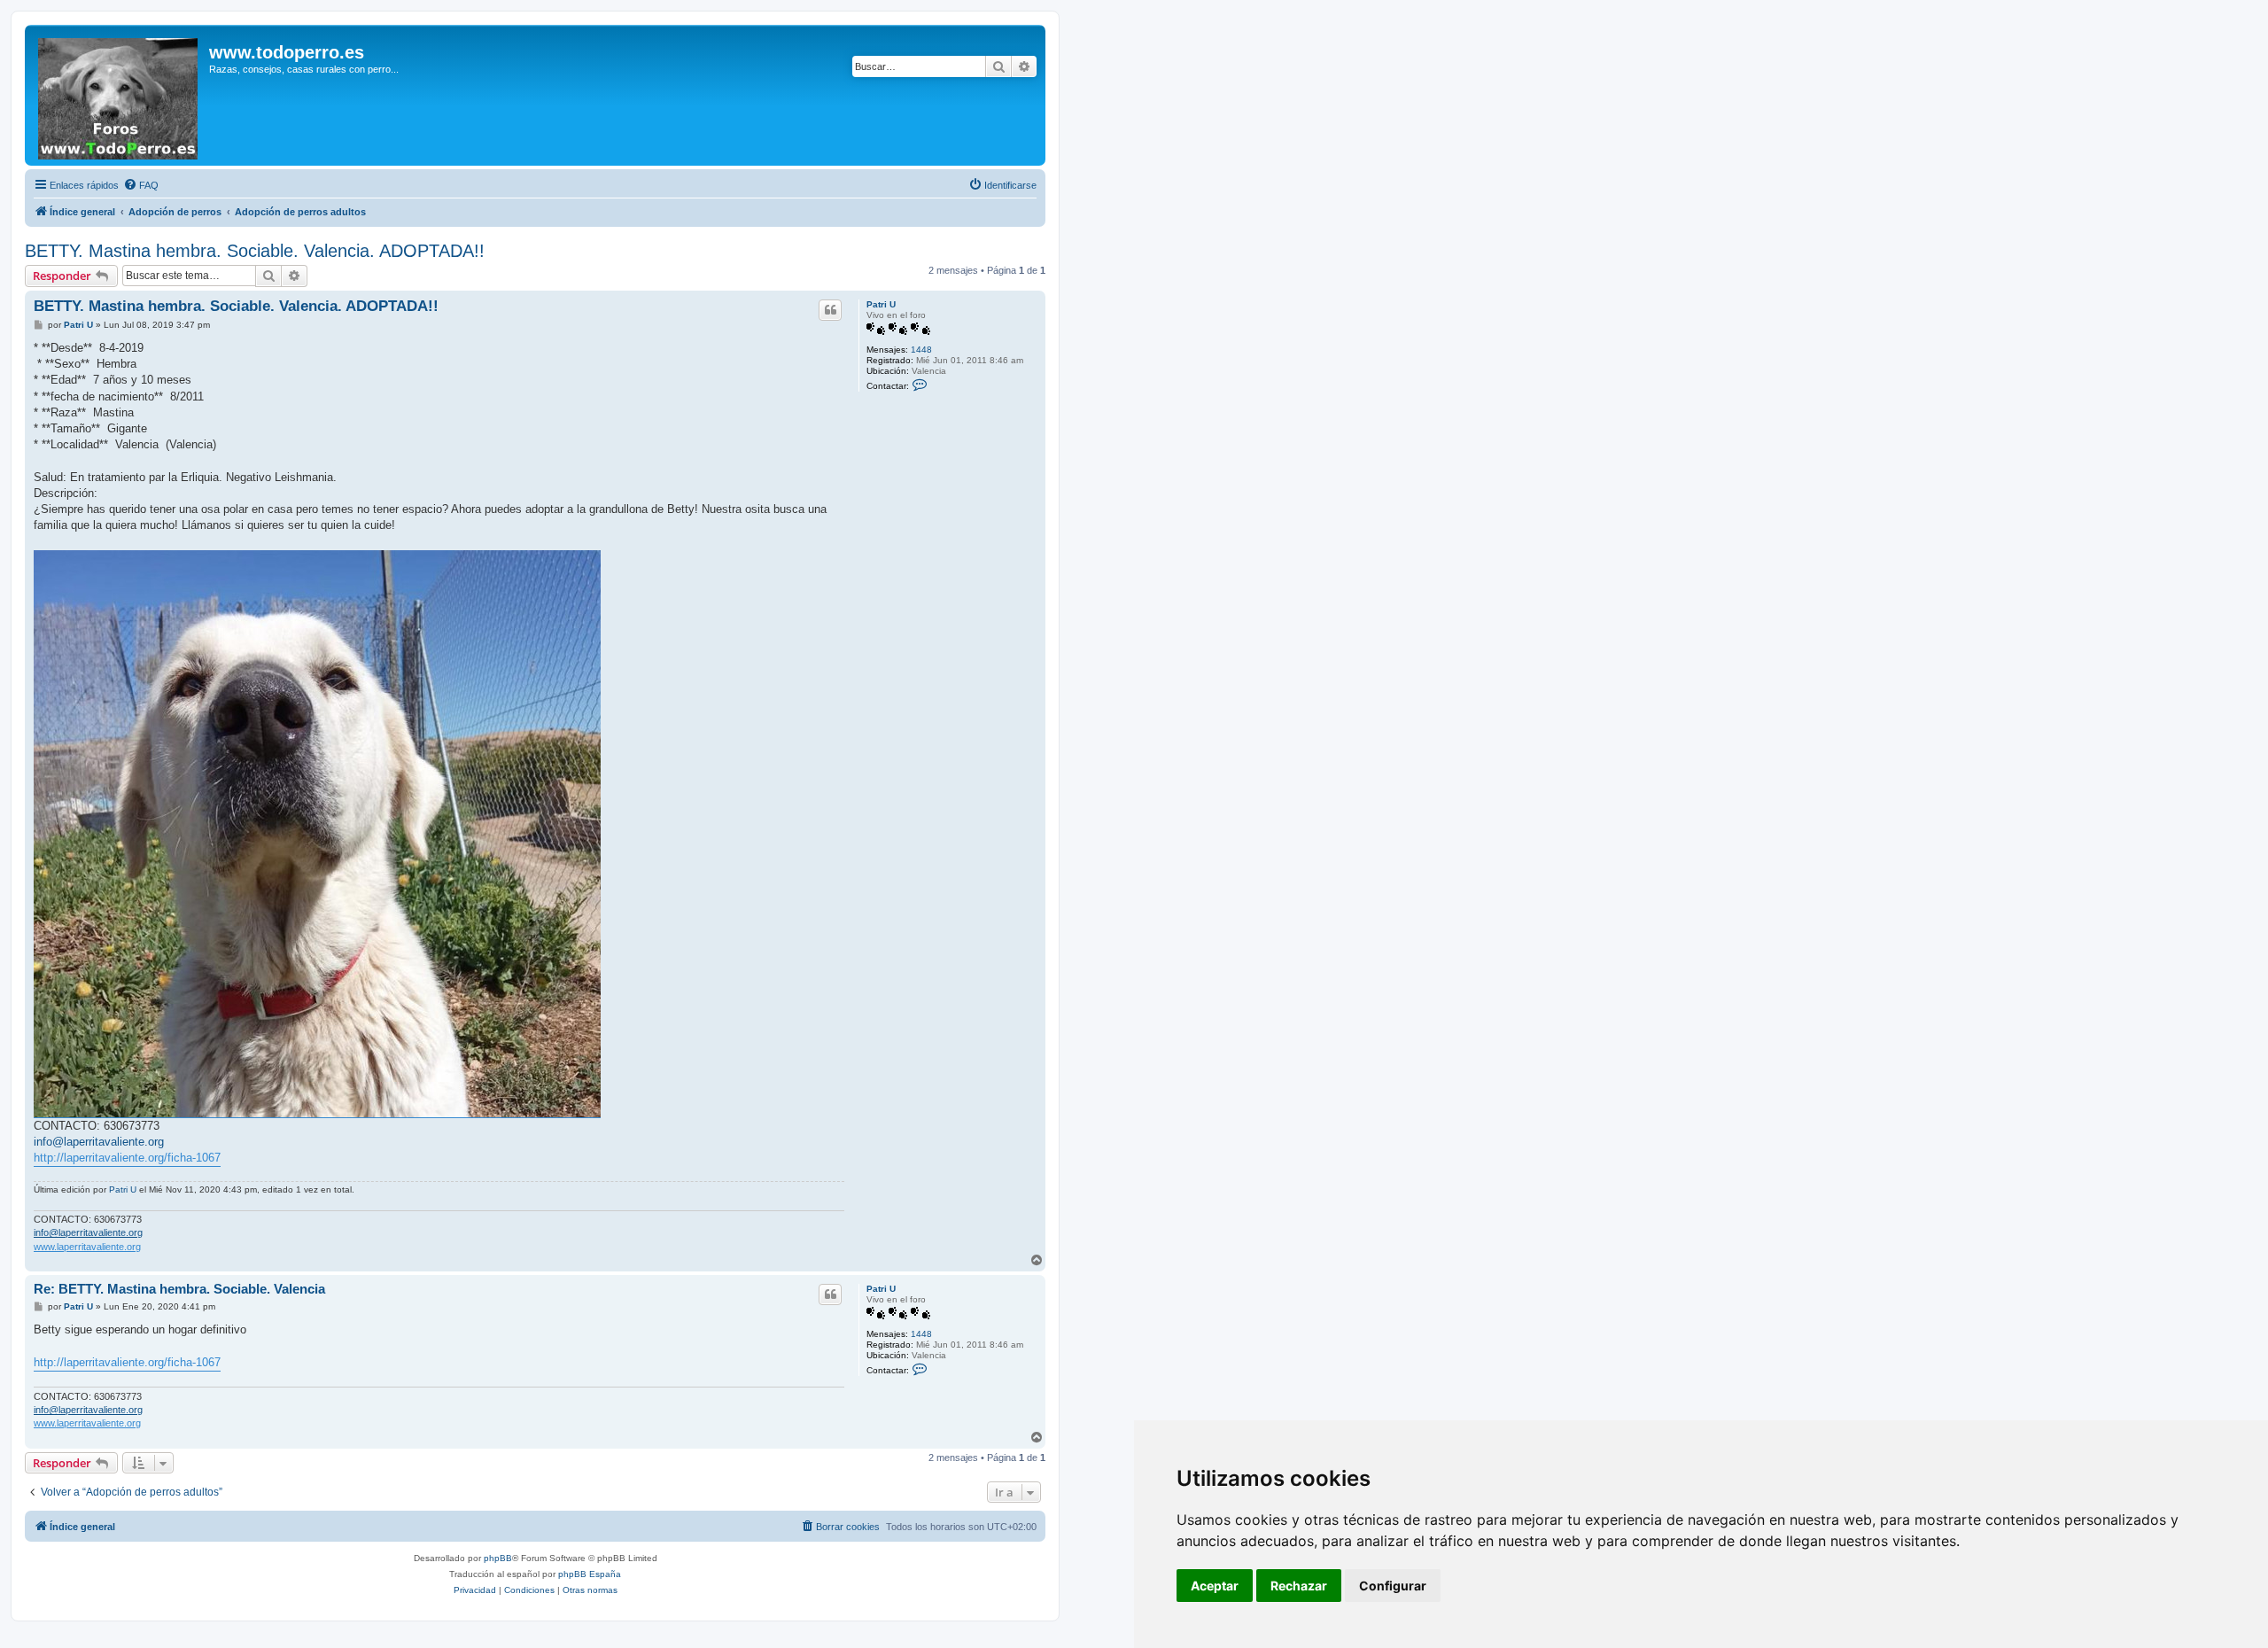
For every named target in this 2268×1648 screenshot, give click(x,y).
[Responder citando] (830, 310)
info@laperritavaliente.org (99, 1142)
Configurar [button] (1393, 1586)
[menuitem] (141, 185)
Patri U (881, 304)
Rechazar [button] (1299, 1586)
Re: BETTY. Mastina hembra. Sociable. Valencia (179, 1289)
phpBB (498, 1558)
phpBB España (590, 1574)
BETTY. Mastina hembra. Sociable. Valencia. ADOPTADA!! (255, 251)
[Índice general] (119, 95)
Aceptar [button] (1215, 1586)
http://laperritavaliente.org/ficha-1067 (127, 1158)
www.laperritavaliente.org (87, 1247)
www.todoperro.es (287, 52)
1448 (921, 350)
